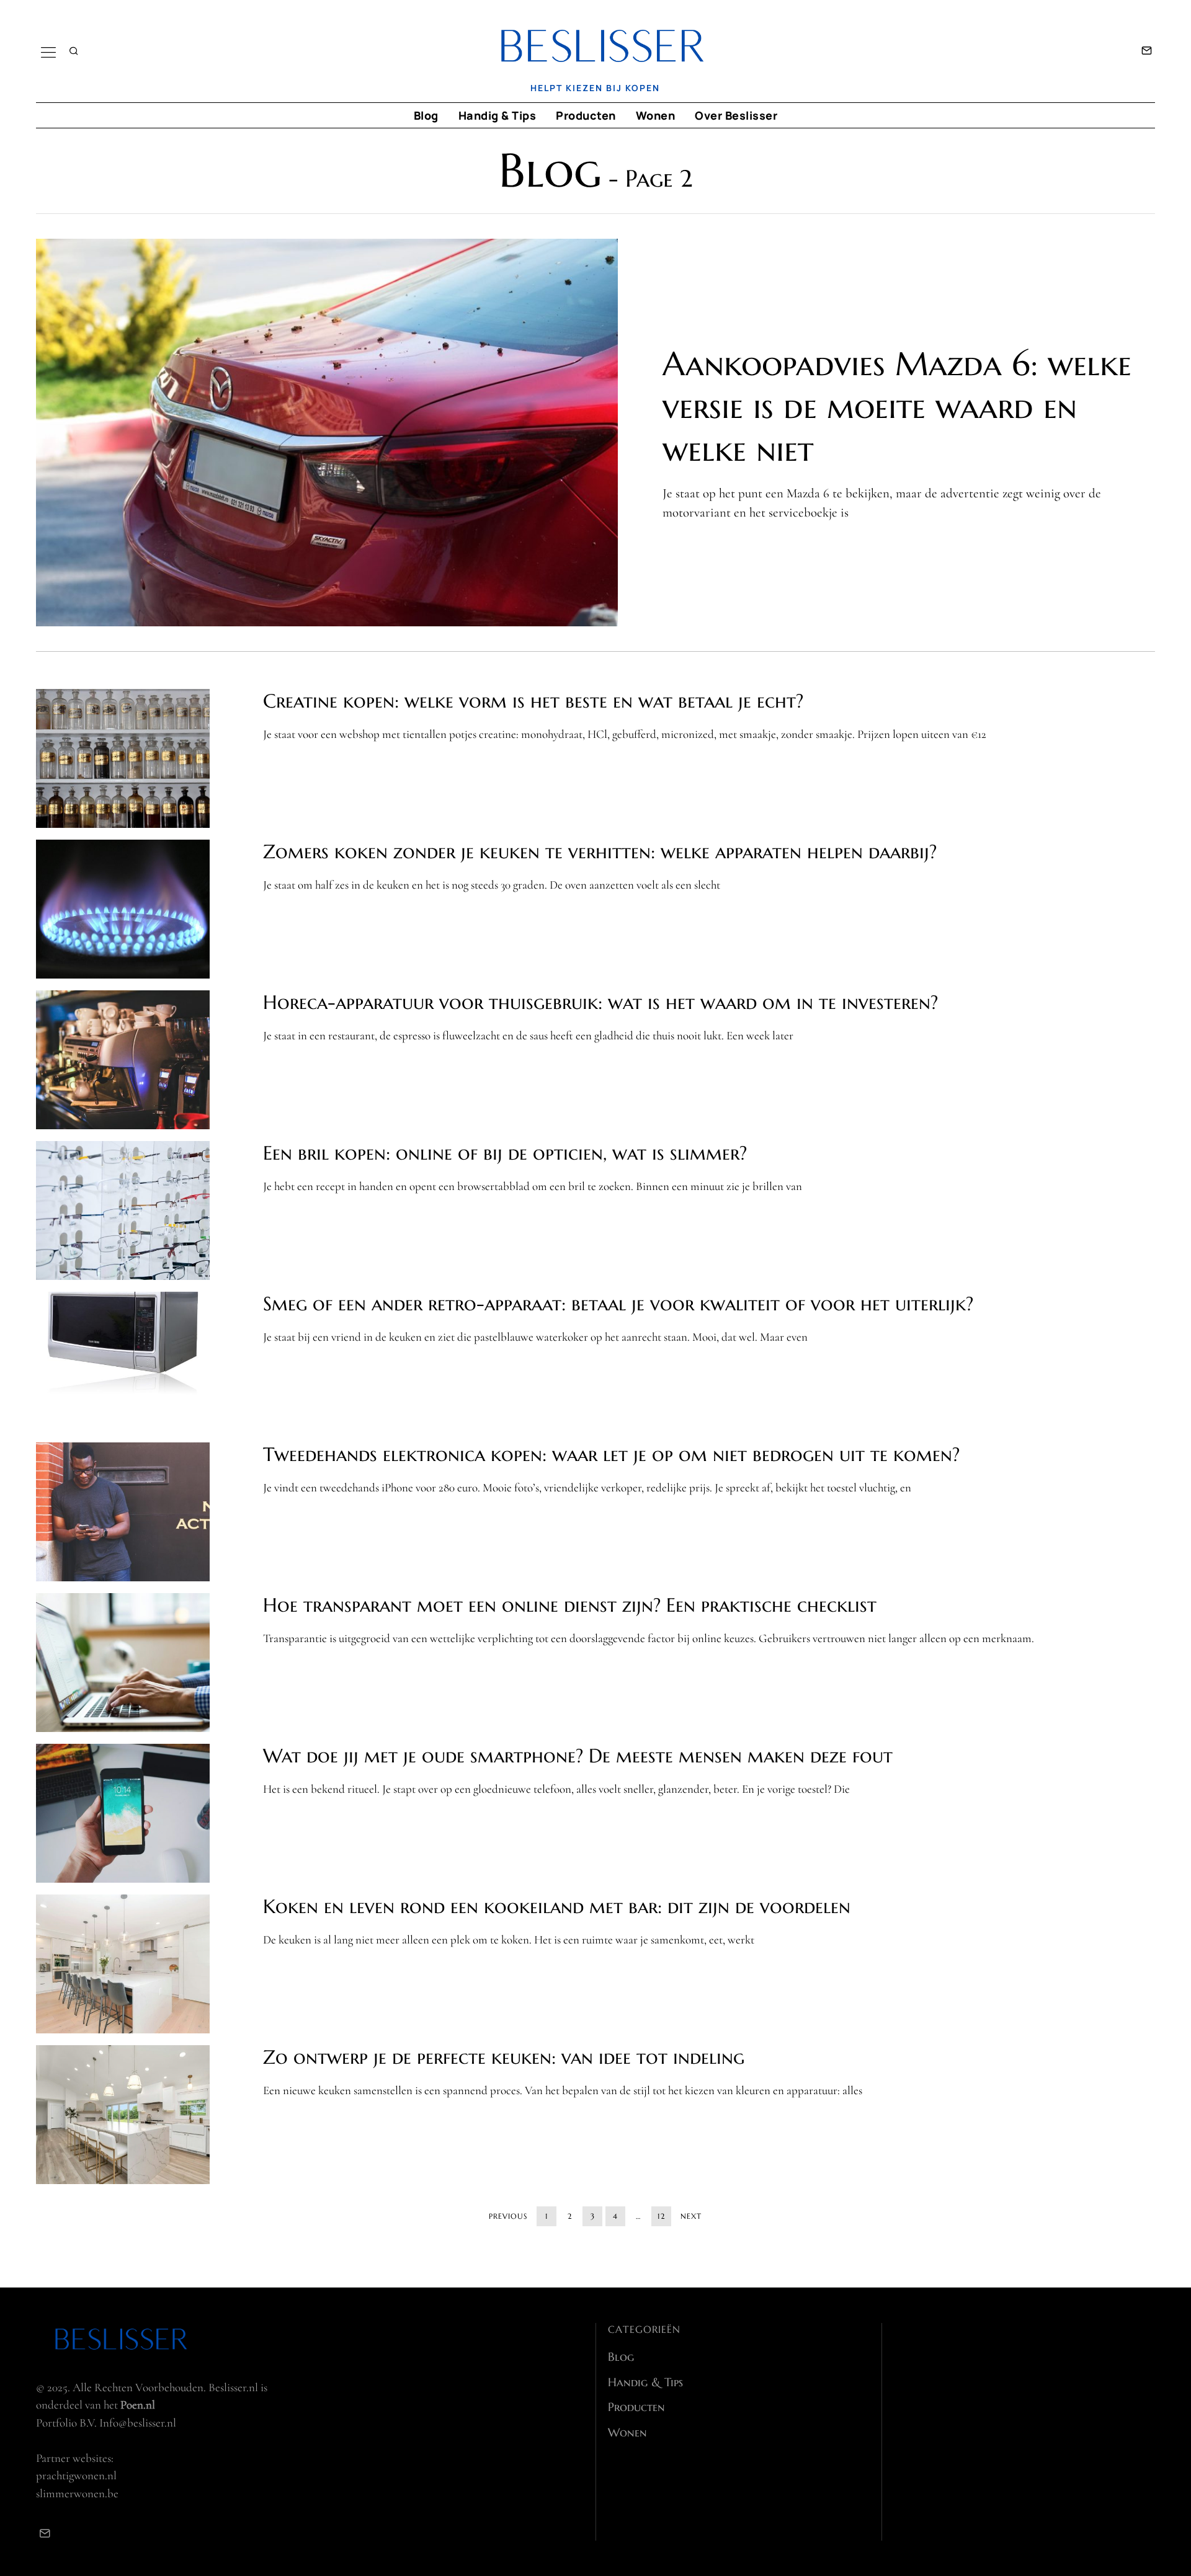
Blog (426, 115)
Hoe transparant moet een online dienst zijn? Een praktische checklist (570, 1605)
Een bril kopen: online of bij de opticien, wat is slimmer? (505, 1153)
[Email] (1147, 51)
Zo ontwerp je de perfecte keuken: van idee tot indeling (504, 2057)
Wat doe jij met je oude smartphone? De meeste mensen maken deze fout (578, 1756)
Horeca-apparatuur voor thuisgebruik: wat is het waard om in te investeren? (600, 1002)
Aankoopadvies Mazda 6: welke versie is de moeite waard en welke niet (897, 406)
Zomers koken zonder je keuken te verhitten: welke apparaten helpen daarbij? (600, 852)
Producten (586, 115)
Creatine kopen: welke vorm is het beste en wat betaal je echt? (533, 701)
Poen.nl (138, 2405)
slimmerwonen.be (77, 2493)
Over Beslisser (736, 115)
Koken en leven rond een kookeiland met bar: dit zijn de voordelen (557, 1907)
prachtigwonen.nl (76, 2475)
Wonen (656, 115)
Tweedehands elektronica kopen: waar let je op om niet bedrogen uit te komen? (611, 1455)
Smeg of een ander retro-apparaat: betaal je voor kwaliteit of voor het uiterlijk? (618, 1304)
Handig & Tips (497, 115)
